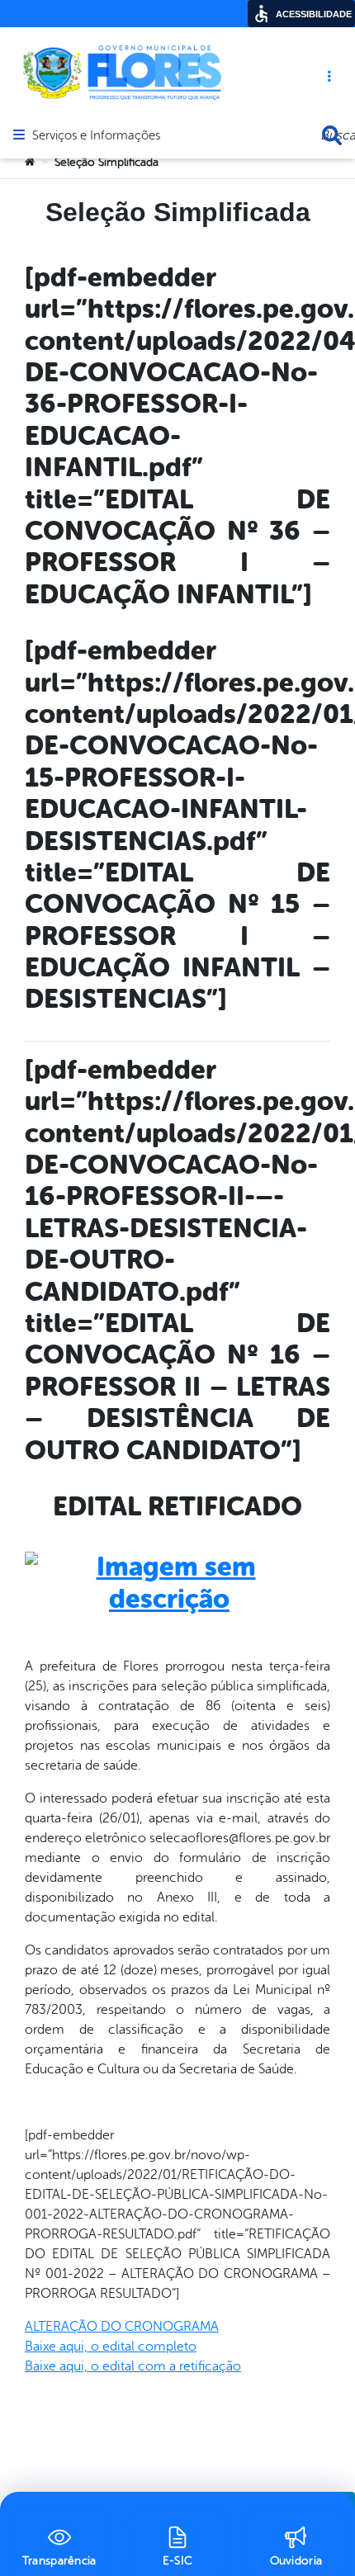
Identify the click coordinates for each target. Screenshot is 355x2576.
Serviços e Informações (96, 136)
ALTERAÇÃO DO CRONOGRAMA (122, 2327)
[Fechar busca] (332, 135)
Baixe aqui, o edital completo (111, 2347)
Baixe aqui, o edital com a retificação (133, 2366)
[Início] (30, 163)
